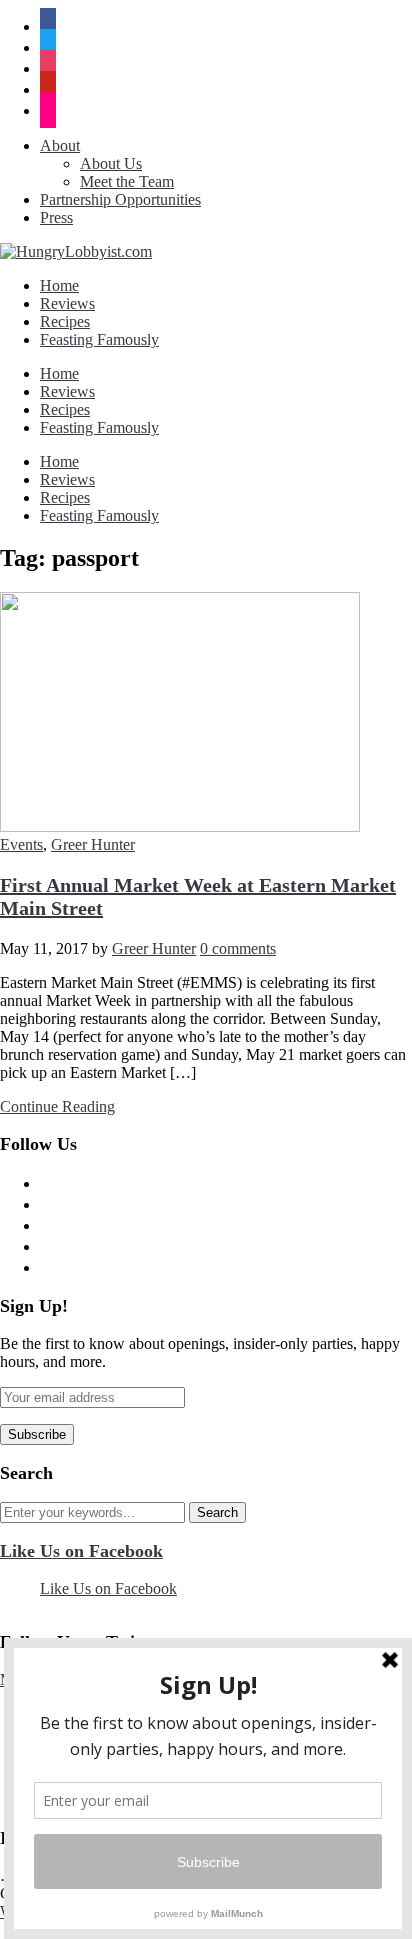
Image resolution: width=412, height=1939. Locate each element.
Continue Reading (57, 1106)
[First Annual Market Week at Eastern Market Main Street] (180, 826)
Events (21, 844)
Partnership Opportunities (120, 199)
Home (59, 285)
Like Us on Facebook (81, 1551)
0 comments (238, 948)
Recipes (65, 321)
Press (56, 217)
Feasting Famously (99, 339)
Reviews (67, 303)
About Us (111, 163)
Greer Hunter (93, 844)
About (60, 145)
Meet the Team (127, 181)
